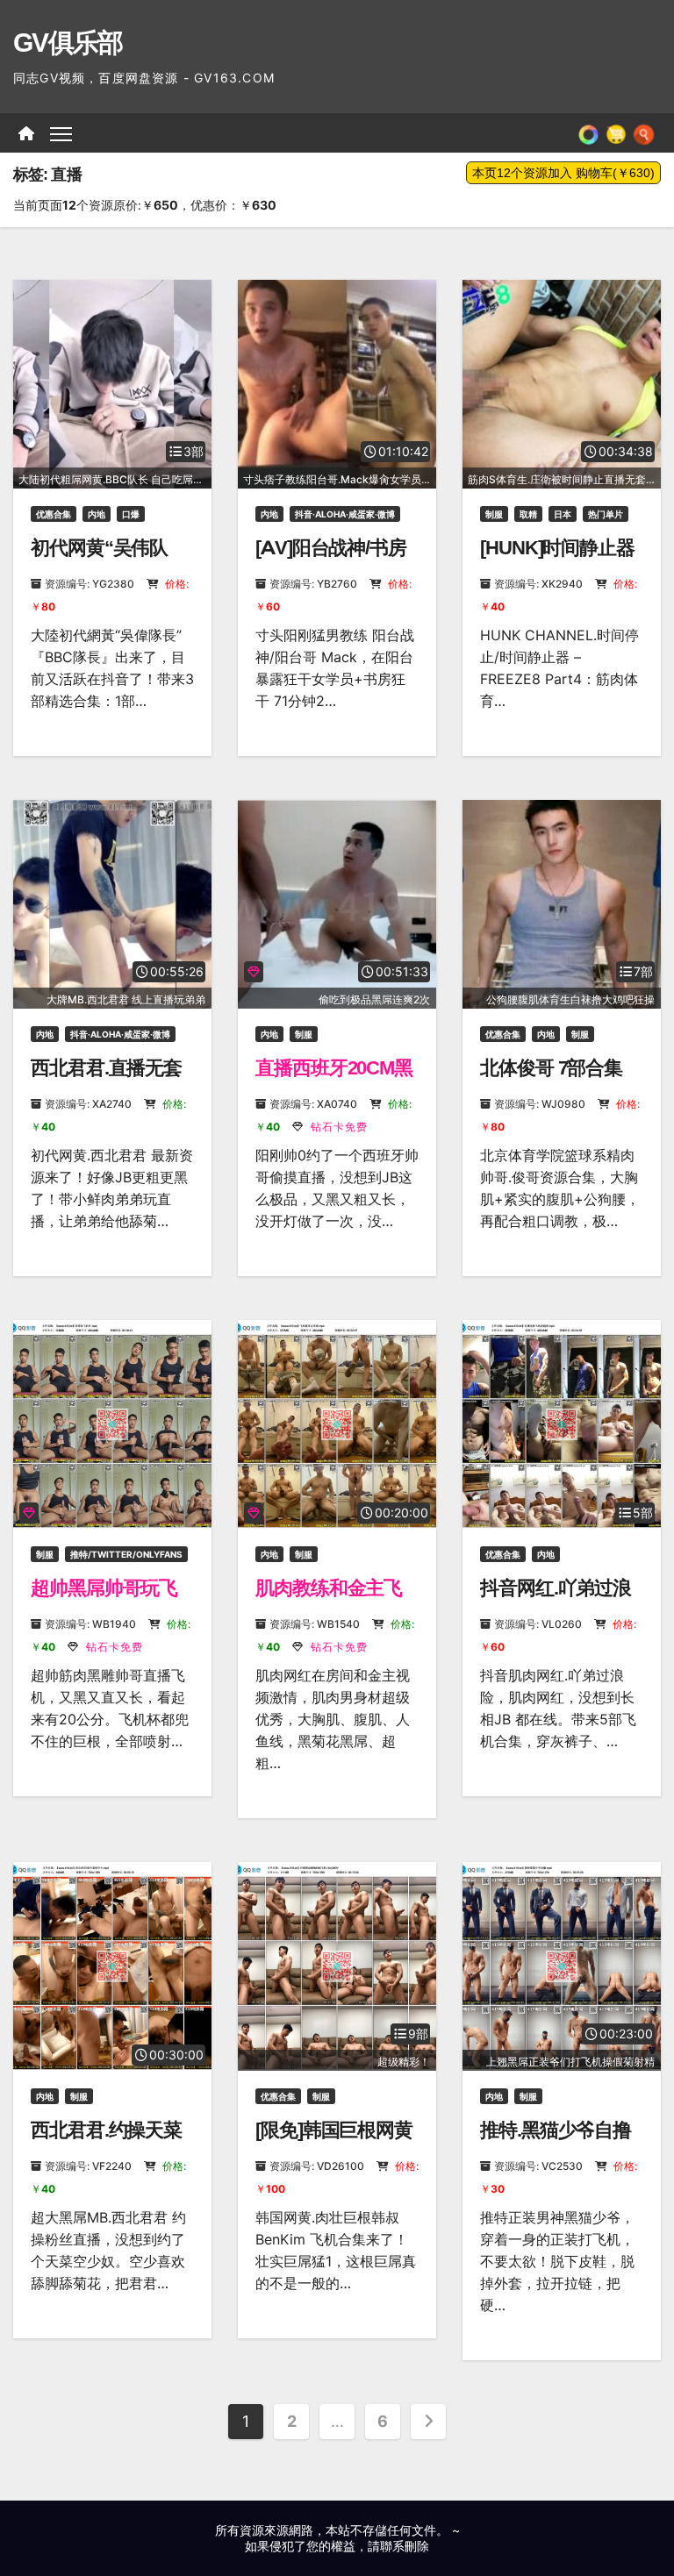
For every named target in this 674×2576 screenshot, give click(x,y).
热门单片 (606, 514)
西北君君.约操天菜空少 (106, 2141)
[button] (644, 133)
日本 (563, 514)
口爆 (131, 514)
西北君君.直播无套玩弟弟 (106, 1079)
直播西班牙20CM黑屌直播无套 (334, 1079)
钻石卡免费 (337, 1127)
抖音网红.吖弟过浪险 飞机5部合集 (556, 1599)
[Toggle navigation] (61, 133)
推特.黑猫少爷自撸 (556, 2130)
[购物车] (616, 133)
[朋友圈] (588, 133)
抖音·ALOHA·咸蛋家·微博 (345, 514)
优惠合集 (54, 514)
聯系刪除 (405, 2546)
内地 (97, 514)
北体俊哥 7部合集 (551, 1068)
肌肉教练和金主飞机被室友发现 (329, 1599)
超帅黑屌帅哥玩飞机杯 (104, 1599)
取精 (528, 514)
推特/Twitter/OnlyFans (126, 1554)
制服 (494, 514)
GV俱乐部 (68, 43)
